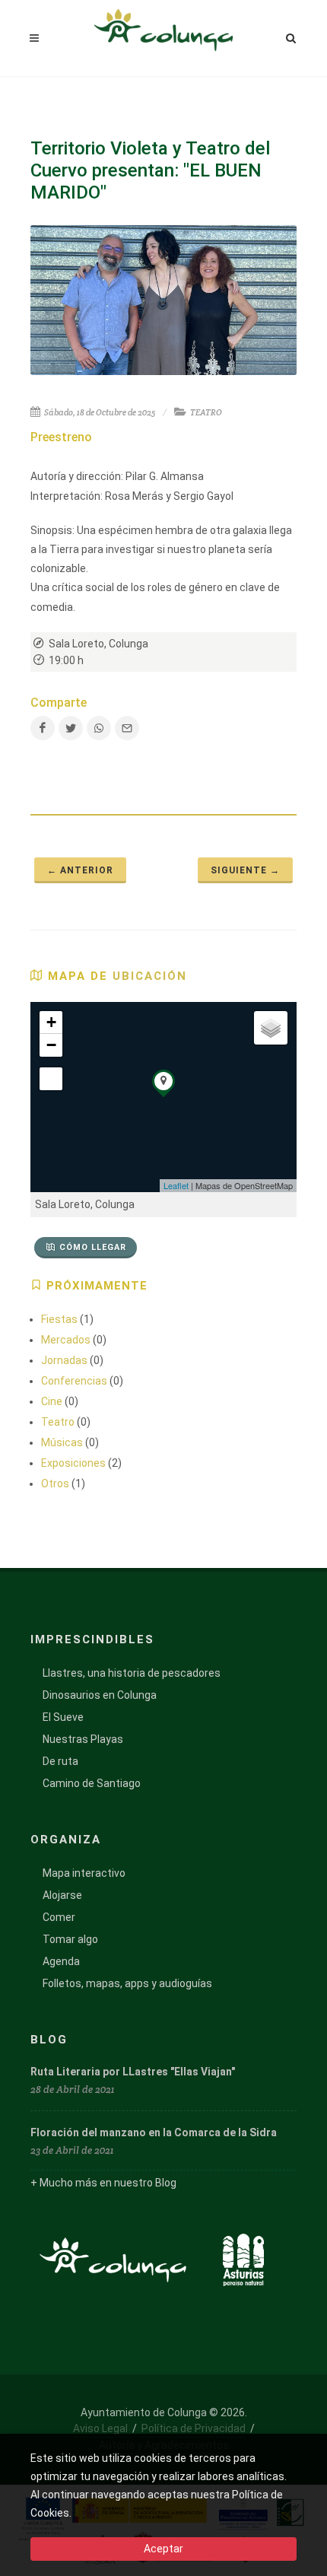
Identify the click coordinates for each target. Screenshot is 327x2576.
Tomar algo (70, 1939)
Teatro (58, 1422)
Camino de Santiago (92, 1783)
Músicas (62, 1442)
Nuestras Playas (83, 1739)
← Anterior (80, 870)
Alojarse (62, 1895)
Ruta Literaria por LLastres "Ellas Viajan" (133, 2072)
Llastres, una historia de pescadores (132, 1673)
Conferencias (74, 1381)
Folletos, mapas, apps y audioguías (127, 1983)
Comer (59, 1917)
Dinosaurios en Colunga (100, 1695)
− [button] (51, 1045)
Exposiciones (73, 1463)
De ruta (60, 1761)
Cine (52, 1401)
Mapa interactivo (84, 1873)
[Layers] (271, 1028)
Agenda (61, 1961)
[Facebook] (43, 728)
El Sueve (63, 1717)
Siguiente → (245, 870)
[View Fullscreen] (51, 1079)
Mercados (66, 1340)
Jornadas (64, 1360)
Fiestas (59, 1319)
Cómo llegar (93, 1247)
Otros (55, 1484)
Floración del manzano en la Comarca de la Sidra (154, 2132)
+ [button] (51, 1022)
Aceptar (163, 2549)
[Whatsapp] (99, 728)
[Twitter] (71, 728)
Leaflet (176, 1185)
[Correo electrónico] (127, 728)
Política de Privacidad (194, 2428)
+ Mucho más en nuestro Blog (103, 2183)
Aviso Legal (100, 2428)
